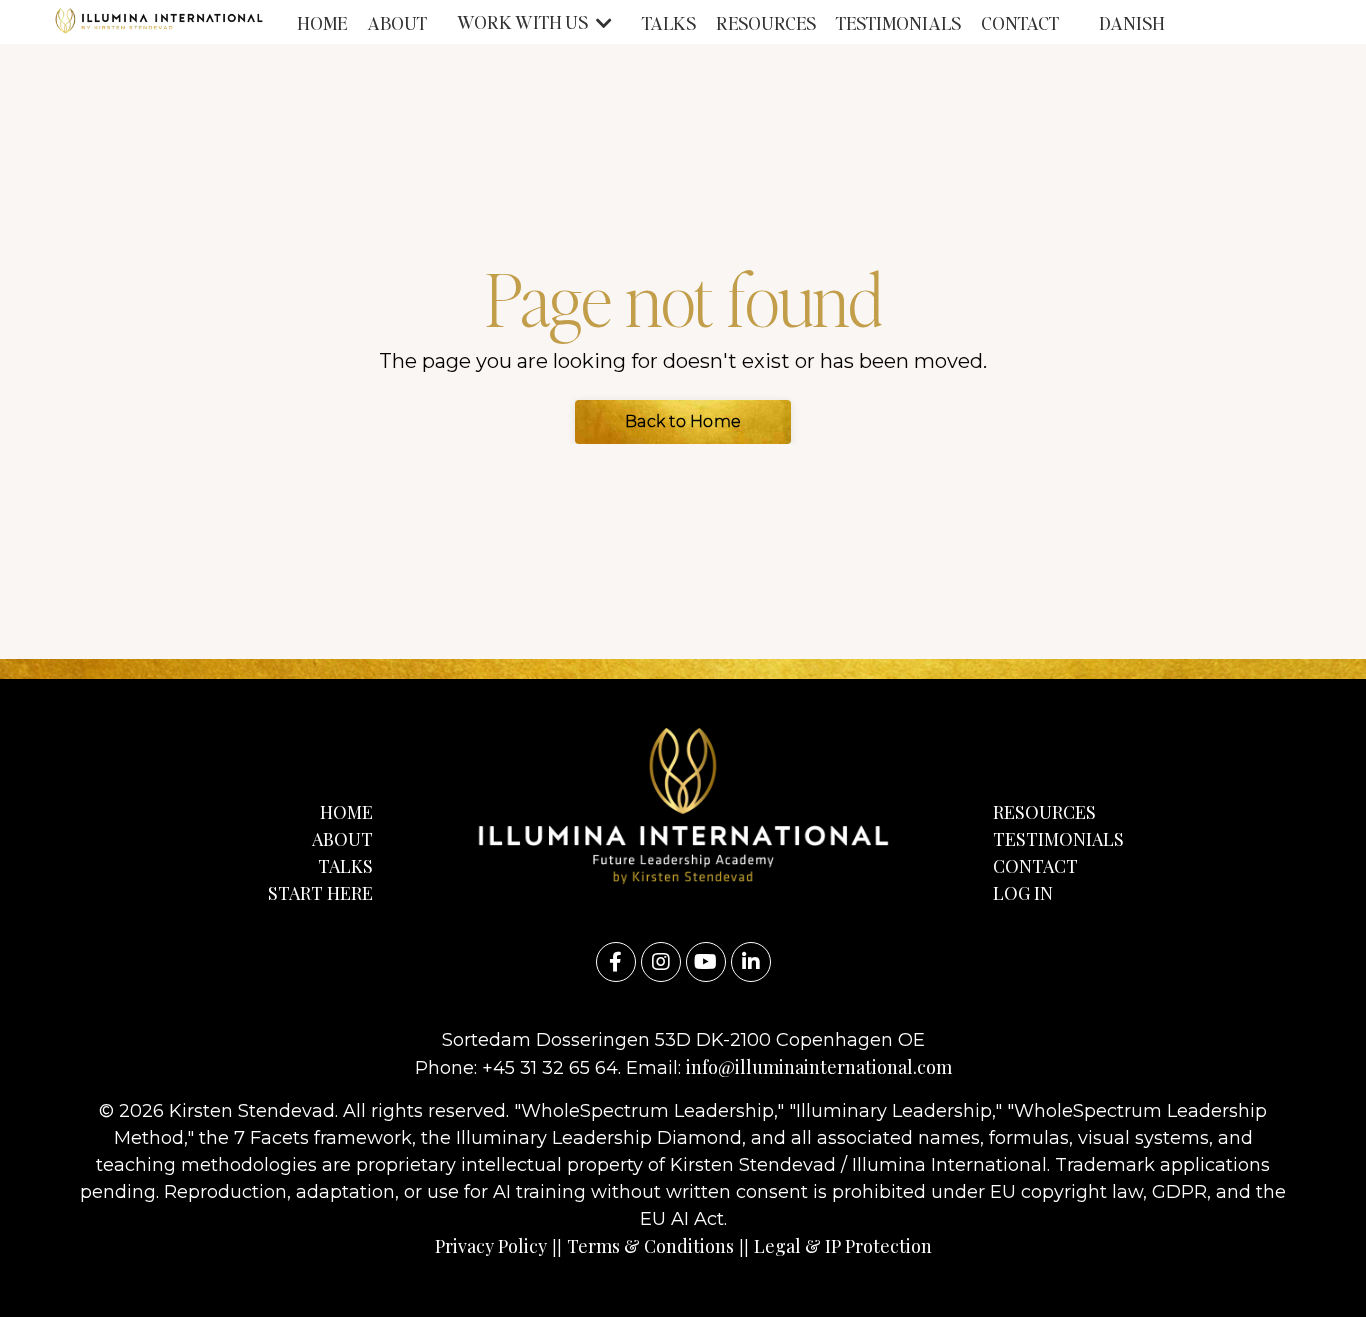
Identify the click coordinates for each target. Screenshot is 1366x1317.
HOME (322, 22)
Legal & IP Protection (843, 1246)
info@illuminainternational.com (819, 1067)
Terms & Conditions (650, 1246)
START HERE (320, 893)
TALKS (669, 22)
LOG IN (1023, 893)
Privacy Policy (491, 1246)
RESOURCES (766, 22)
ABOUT (397, 22)
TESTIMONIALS (898, 22)
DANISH (1132, 22)
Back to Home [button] (683, 421)
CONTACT (1020, 22)
